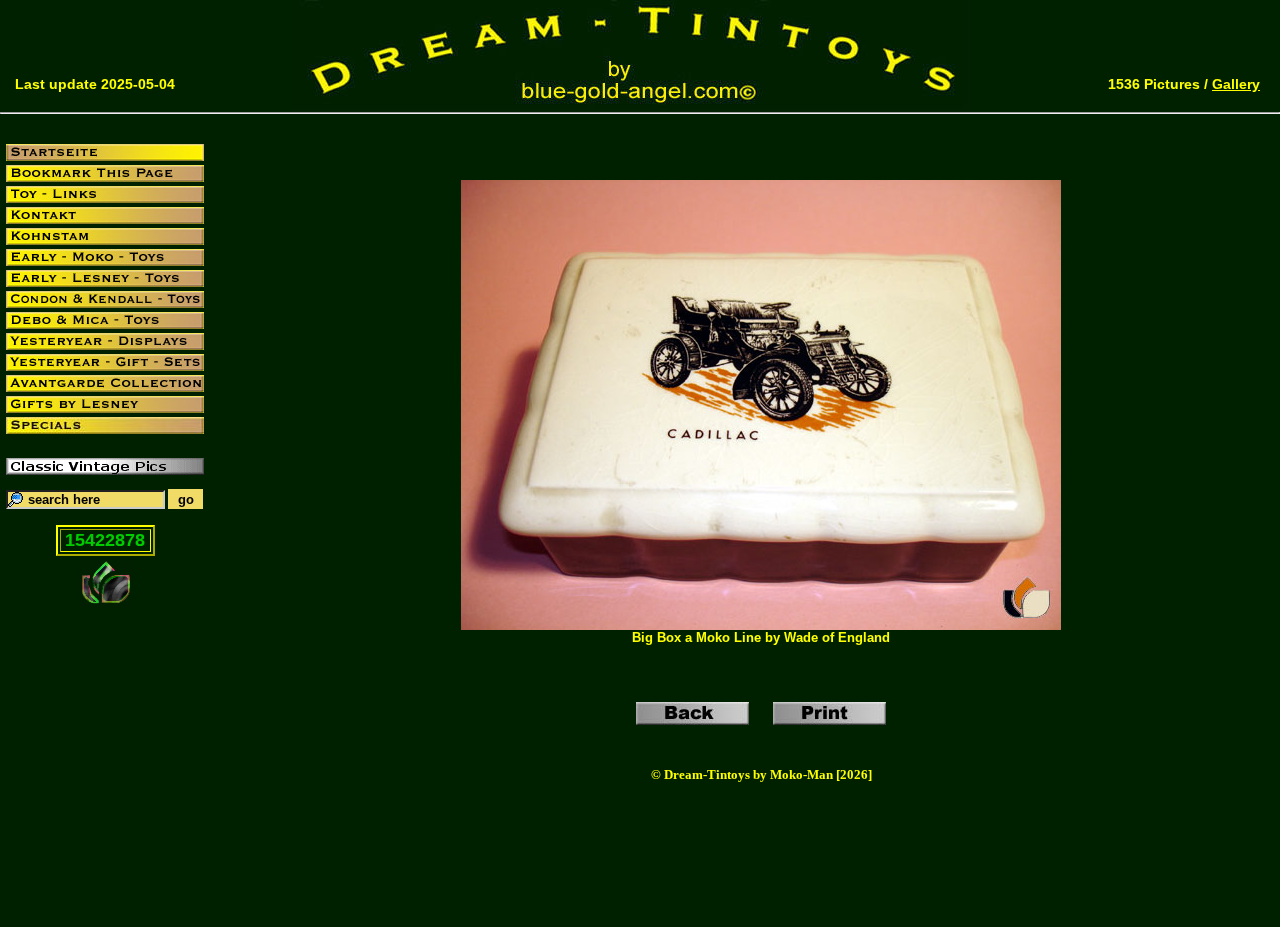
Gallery (1236, 84)
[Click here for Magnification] (761, 624)
